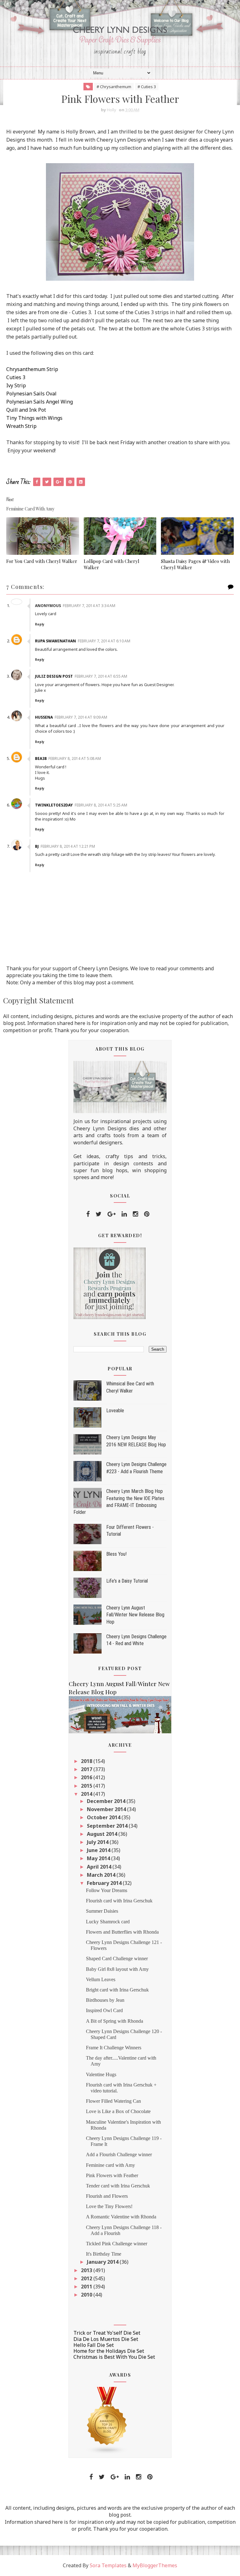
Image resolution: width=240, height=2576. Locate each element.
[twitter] (99, 1214)
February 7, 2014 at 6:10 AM (104, 641)
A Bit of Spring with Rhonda (115, 2021)
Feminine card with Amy (110, 2165)
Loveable (115, 1411)
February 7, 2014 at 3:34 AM (89, 606)
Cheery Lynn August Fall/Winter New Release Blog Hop (135, 1615)
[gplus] (112, 1214)
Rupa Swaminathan (55, 641)
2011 (87, 2287)
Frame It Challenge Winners (114, 2048)
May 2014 (99, 1858)
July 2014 (98, 1842)
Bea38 (41, 758)
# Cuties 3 (147, 87)
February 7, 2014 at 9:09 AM (81, 717)
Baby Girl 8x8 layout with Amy (117, 1969)
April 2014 (100, 1867)
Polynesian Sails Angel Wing (40, 402)
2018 (87, 1761)
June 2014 (99, 1850)
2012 (87, 2278)
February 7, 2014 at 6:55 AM (101, 676)
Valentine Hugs (101, 2074)
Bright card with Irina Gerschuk (117, 1990)
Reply (40, 624)
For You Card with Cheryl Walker (42, 561)
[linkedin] (124, 1214)
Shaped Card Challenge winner (117, 1958)
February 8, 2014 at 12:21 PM (68, 846)
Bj (37, 846)
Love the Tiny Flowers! (109, 2206)
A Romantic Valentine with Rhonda (121, 2217)
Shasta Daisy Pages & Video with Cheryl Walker (195, 564)
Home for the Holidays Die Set (109, 2351)
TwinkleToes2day (54, 805)
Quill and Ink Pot (26, 410)
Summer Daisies (102, 1911)
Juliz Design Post (54, 676)
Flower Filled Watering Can (113, 2101)
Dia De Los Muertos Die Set (106, 2339)
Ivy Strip (16, 385)
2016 (87, 1777)
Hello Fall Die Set (94, 2345)
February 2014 (105, 1883)
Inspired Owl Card (104, 2010)
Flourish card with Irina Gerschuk (119, 1901)
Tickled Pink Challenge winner (117, 2244)
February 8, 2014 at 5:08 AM (75, 758)
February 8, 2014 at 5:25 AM (101, 805)
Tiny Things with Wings (34, 418)
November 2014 (107, 1809)
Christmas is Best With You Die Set (114, 2357)
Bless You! (116, 1554)
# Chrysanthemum (114, 87)
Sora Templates (108, 2565)
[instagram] (135, 1214)
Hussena (44, 717)
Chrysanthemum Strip (32, 369)
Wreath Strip (21, 426)
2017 (87, 1769)
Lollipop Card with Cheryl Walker (112, 564)
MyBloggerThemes (155, 2565)
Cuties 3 (16, 377)
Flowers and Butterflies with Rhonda (122, 1932)
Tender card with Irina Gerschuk (118, 2186)
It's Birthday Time (104, 2254)
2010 (87, 2295)
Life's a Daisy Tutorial (127, 1581)
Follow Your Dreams (107, 1890)
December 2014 (107, 1801)
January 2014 (103, 2262)
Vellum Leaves (101, 1979)
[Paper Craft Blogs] (107, 2420)
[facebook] (88, 1214)
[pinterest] (147, 1214)
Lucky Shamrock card (108, 1922)
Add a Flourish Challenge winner (119, 2154)
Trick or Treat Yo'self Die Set (107, 2333)
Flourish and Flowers (107, 2196)
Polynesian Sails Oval (31, 394)
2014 (87, 1794)
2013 (87, 2270)
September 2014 (108, 1826)
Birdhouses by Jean (105, 2000)
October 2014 (104, 1817)
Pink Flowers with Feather (112, 2175)
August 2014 (103, 1834)
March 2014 (102, 1875)
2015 (87, 1786)
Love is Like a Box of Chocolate (118, 2111)
